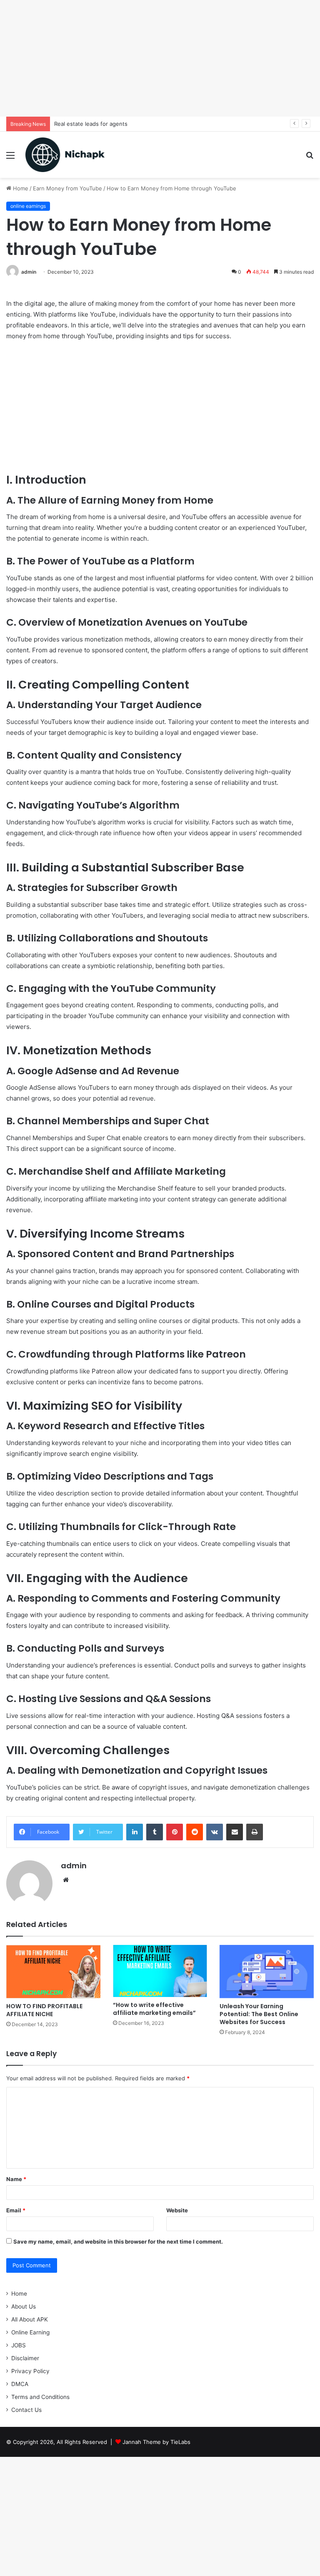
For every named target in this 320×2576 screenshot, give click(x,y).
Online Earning (30, 2332)
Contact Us (26, 2410)
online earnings (28, 206)
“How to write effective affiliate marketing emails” (154, 2009)
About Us (24, 2306)
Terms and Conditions (40, 2397)
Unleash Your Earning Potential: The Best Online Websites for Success (259, 2014)
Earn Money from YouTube (67, 188)
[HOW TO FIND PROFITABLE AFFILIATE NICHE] (53, 1972)
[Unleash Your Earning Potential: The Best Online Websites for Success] (267, 1971)
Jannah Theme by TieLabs (156, 2442)
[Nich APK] (65, 155)
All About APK (30, 2319)
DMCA (20, 2384)
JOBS (19, 2345)
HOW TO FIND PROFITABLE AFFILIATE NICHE (44, 2010)
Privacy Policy (30, 2371)
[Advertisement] (160, 58)
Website (177, 2210)
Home (20, 188)
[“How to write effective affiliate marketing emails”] (160, 1971)
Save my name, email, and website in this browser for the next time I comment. (118, 2242)
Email (16, 2210)
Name (16, 2179)
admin (29, 272)
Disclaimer (25, 2358)
